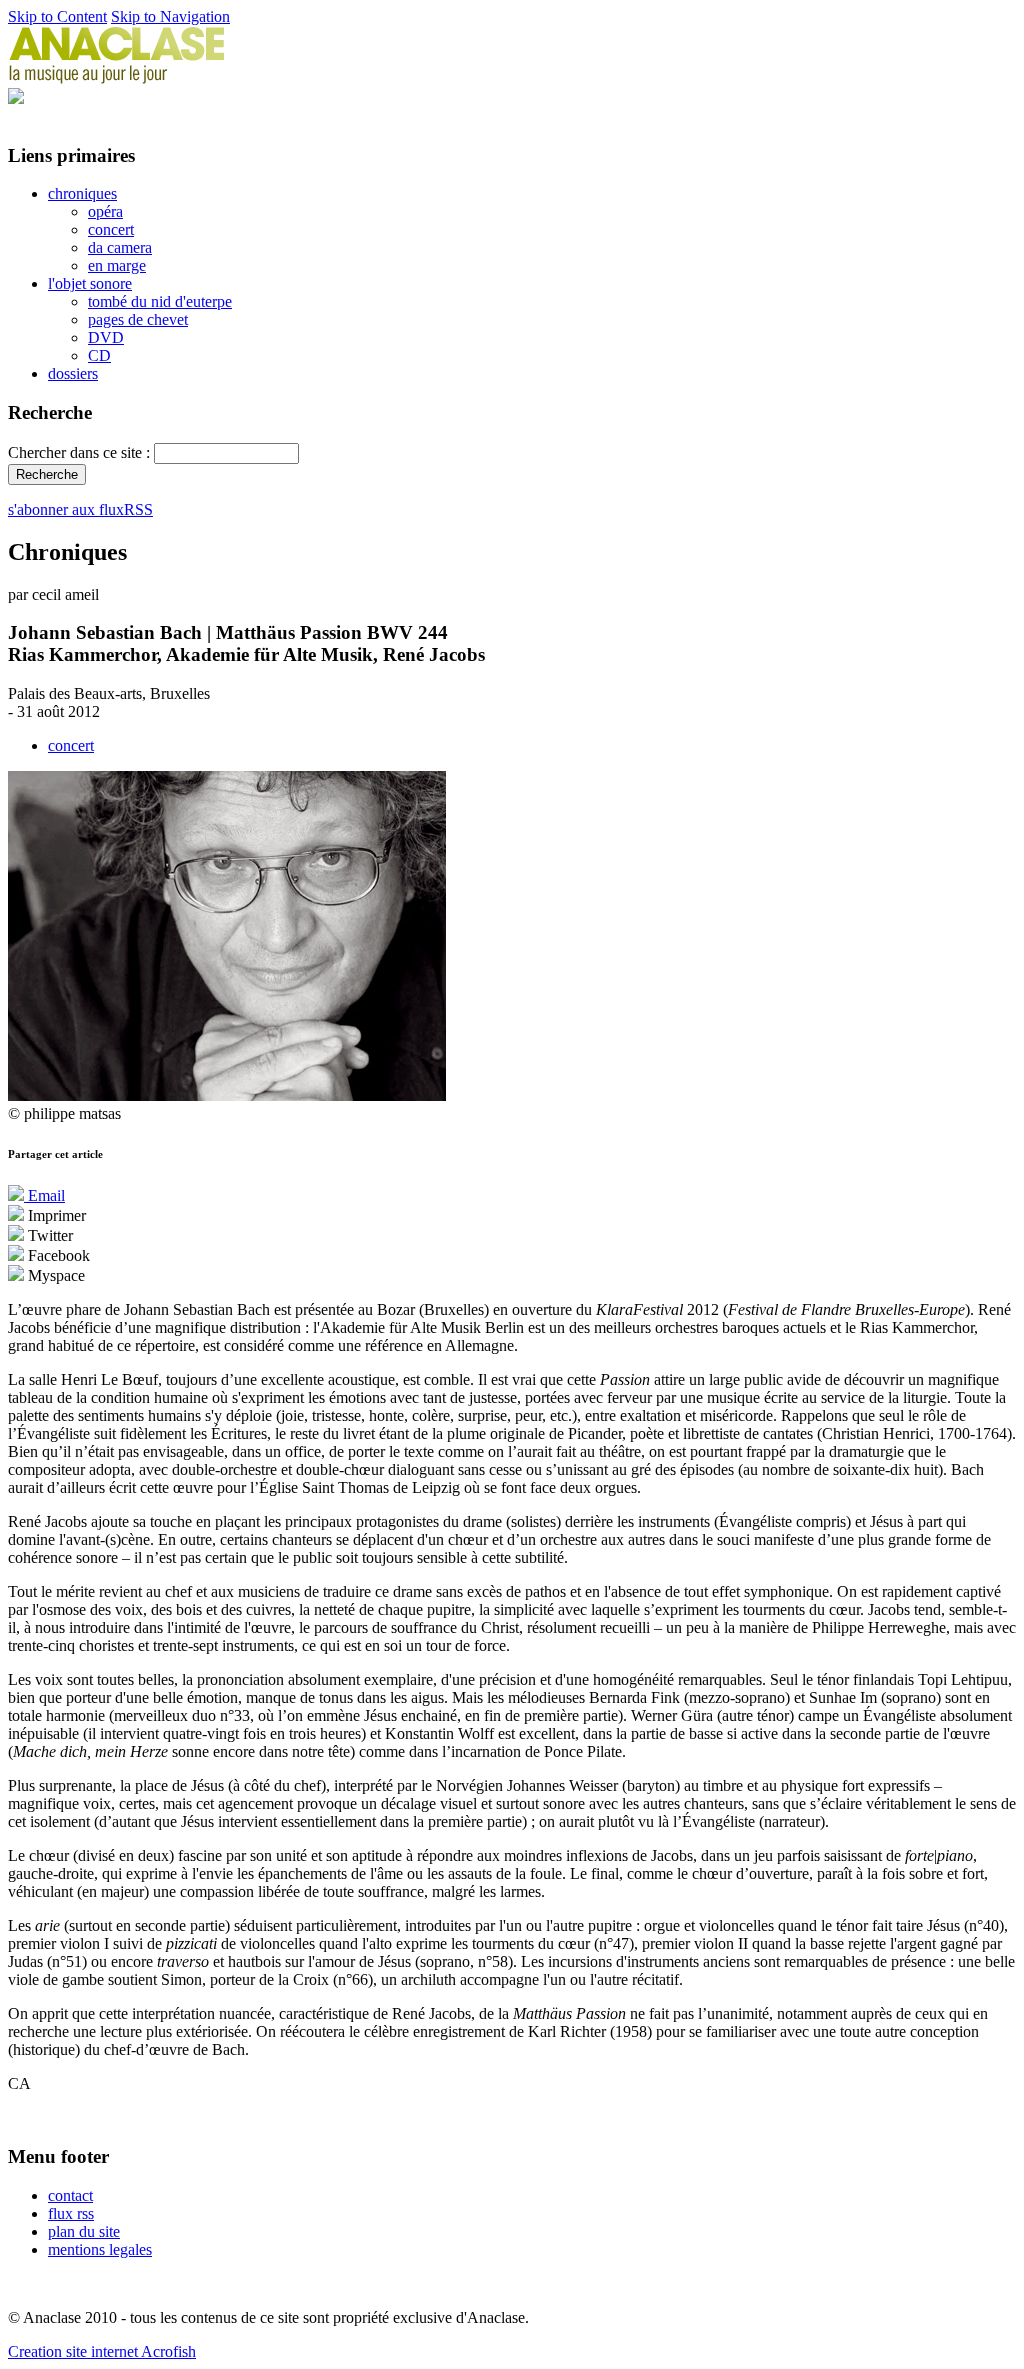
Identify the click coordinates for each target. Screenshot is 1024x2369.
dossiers (73, 373)
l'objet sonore (90, 283)
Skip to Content (57, 16)
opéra (105, 211)
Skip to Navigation (170, 16)
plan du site (84, 2231)
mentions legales (100, 2249)
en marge (117, 265)
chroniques (82, 193)
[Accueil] (117, 78)
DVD (106, 337)
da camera (120, 247)
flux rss (71, 2213)
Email (44, 1195)
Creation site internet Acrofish (102, 2351)
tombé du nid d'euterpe (160, 301)
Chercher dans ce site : (81, 452)
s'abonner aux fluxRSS (80, 509)
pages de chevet (138, 319)
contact (70, 2195)
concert (111, 229)
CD (99, 355)
